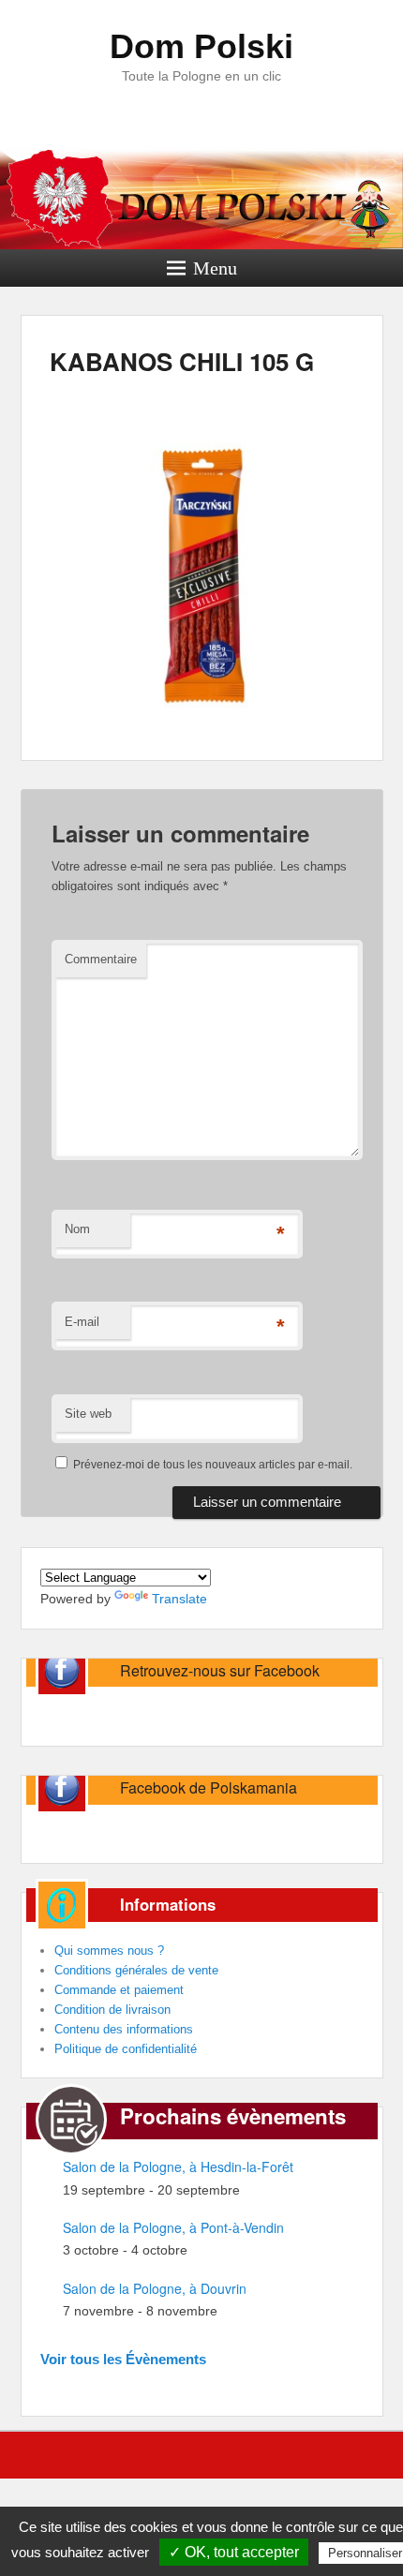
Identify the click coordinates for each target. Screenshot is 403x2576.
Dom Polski (201, 46)
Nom (77, 1229)
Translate (179, 1599)
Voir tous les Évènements (123, 2359)
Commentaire (101, 959)
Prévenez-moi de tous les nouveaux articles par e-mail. (213, 1465)
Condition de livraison (112, 2010)
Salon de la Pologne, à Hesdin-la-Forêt (178, 2167)
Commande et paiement (119, 1990)
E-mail (82, 1322)
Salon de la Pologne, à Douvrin (155, 2288)
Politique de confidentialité (126, 2049)
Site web (88, 1414)
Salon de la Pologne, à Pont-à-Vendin (173, 2227)
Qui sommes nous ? (109, 1951)
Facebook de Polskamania (209, 1787)
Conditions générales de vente (136, 1970)
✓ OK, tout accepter (234, 2552)
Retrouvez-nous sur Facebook (220, 1670)
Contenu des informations (124, 2029)
